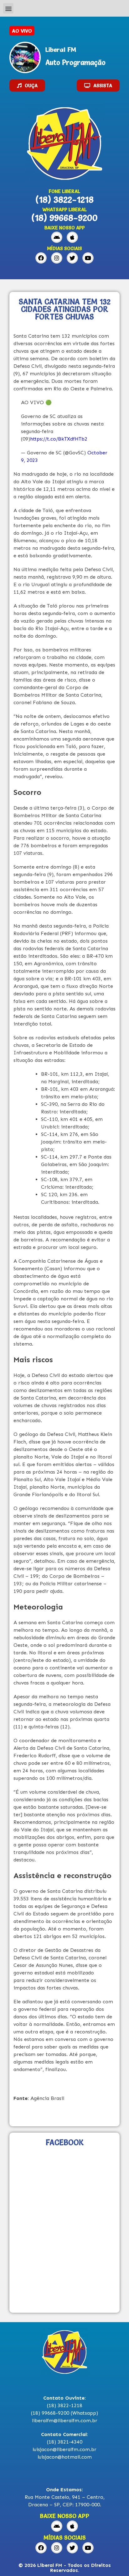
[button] (8, 8)
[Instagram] (57, 258)
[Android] (57, 237)
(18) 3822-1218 (64, 200)
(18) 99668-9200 (64, 218)
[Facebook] (41, 258)
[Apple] (72, 237)
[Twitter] (72, 258)
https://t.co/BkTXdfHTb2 (59, 439)
